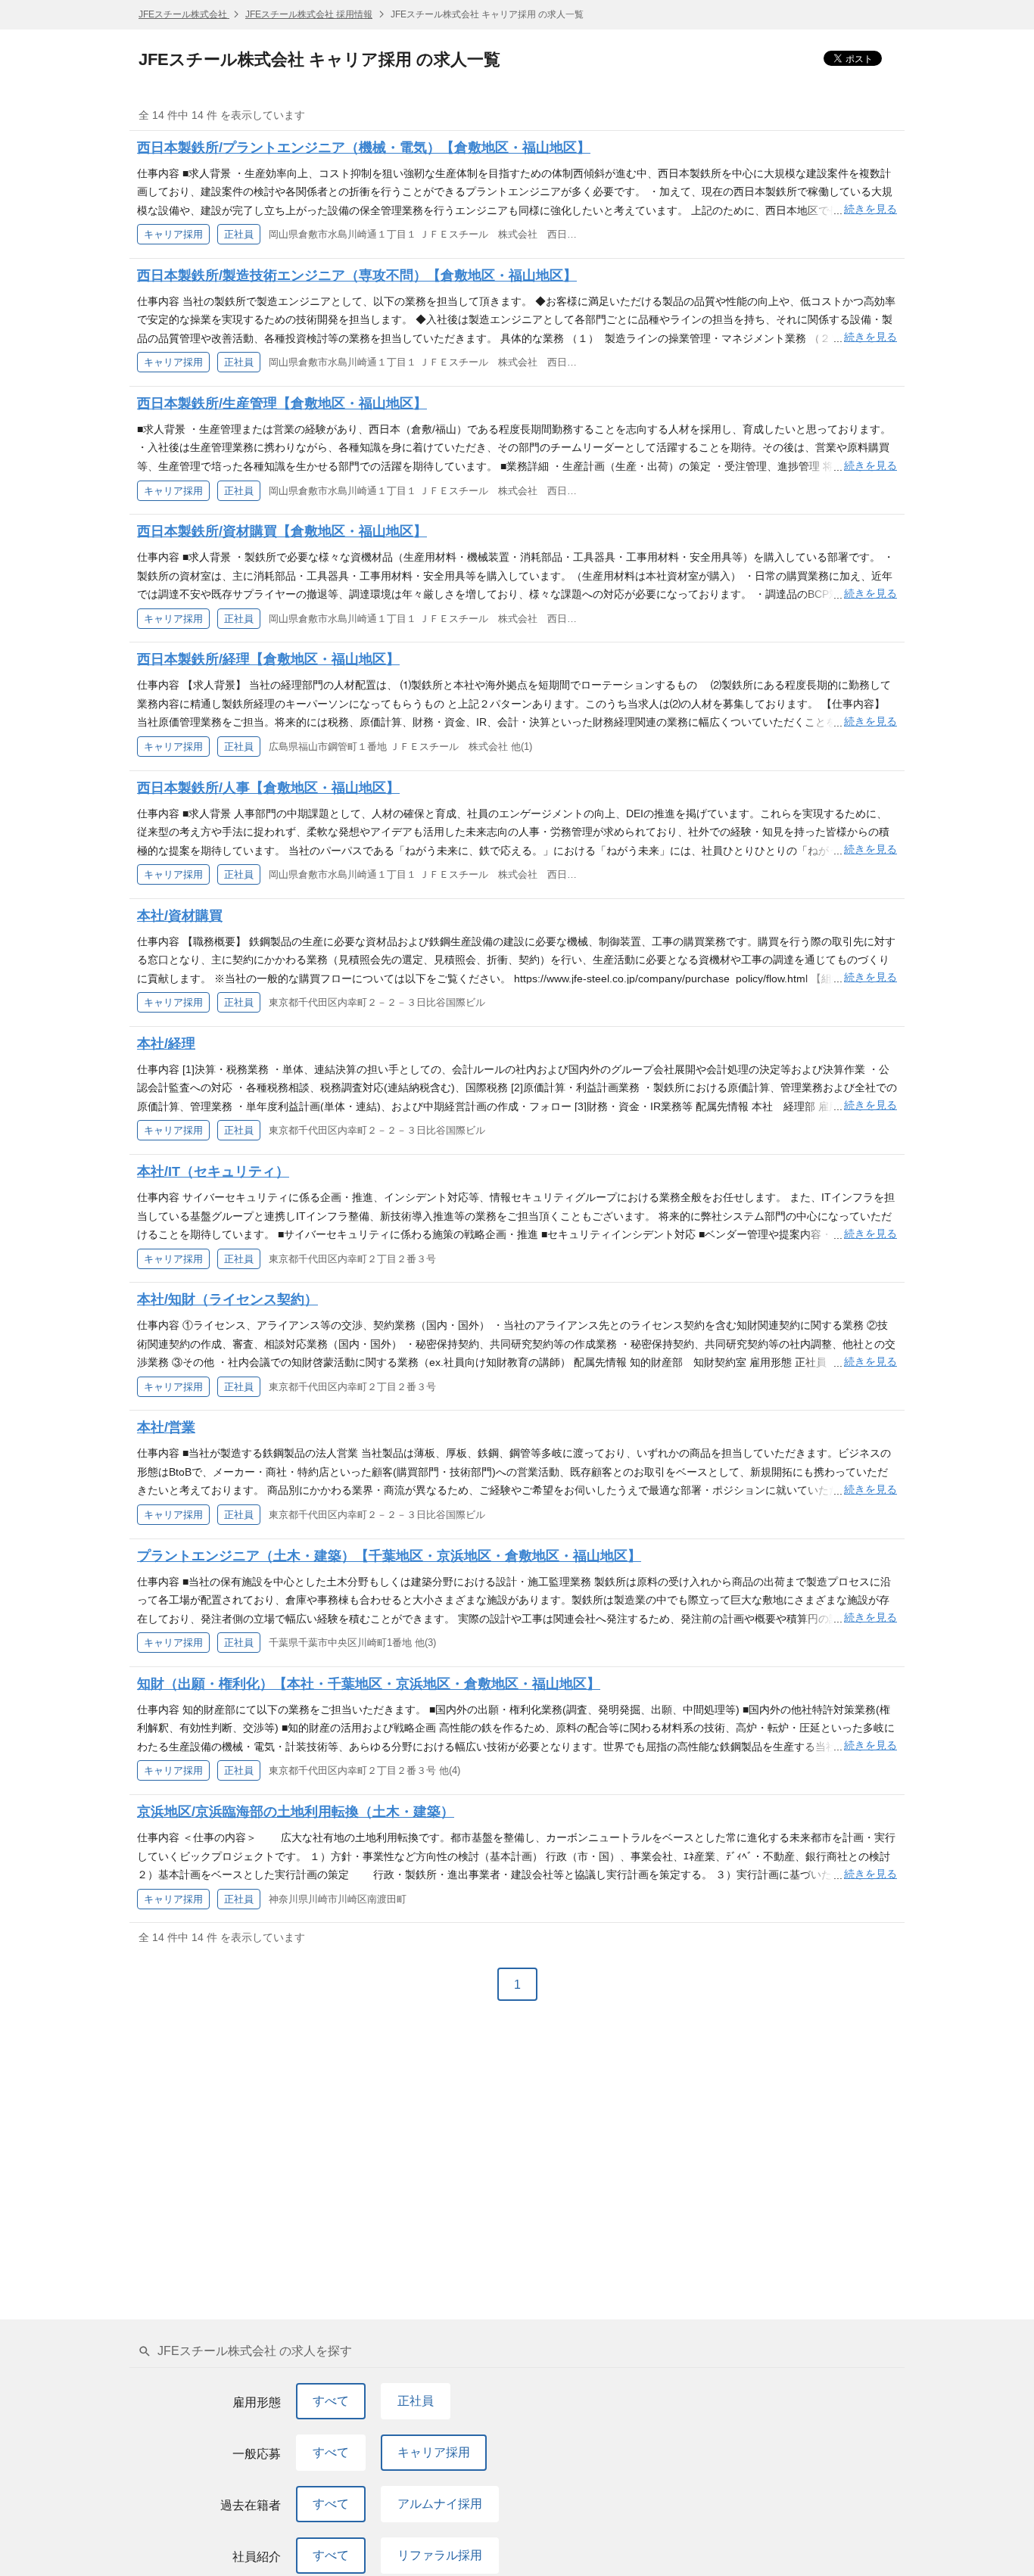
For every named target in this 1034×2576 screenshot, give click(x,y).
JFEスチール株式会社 (184, 14)
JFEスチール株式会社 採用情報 (309, 14)
